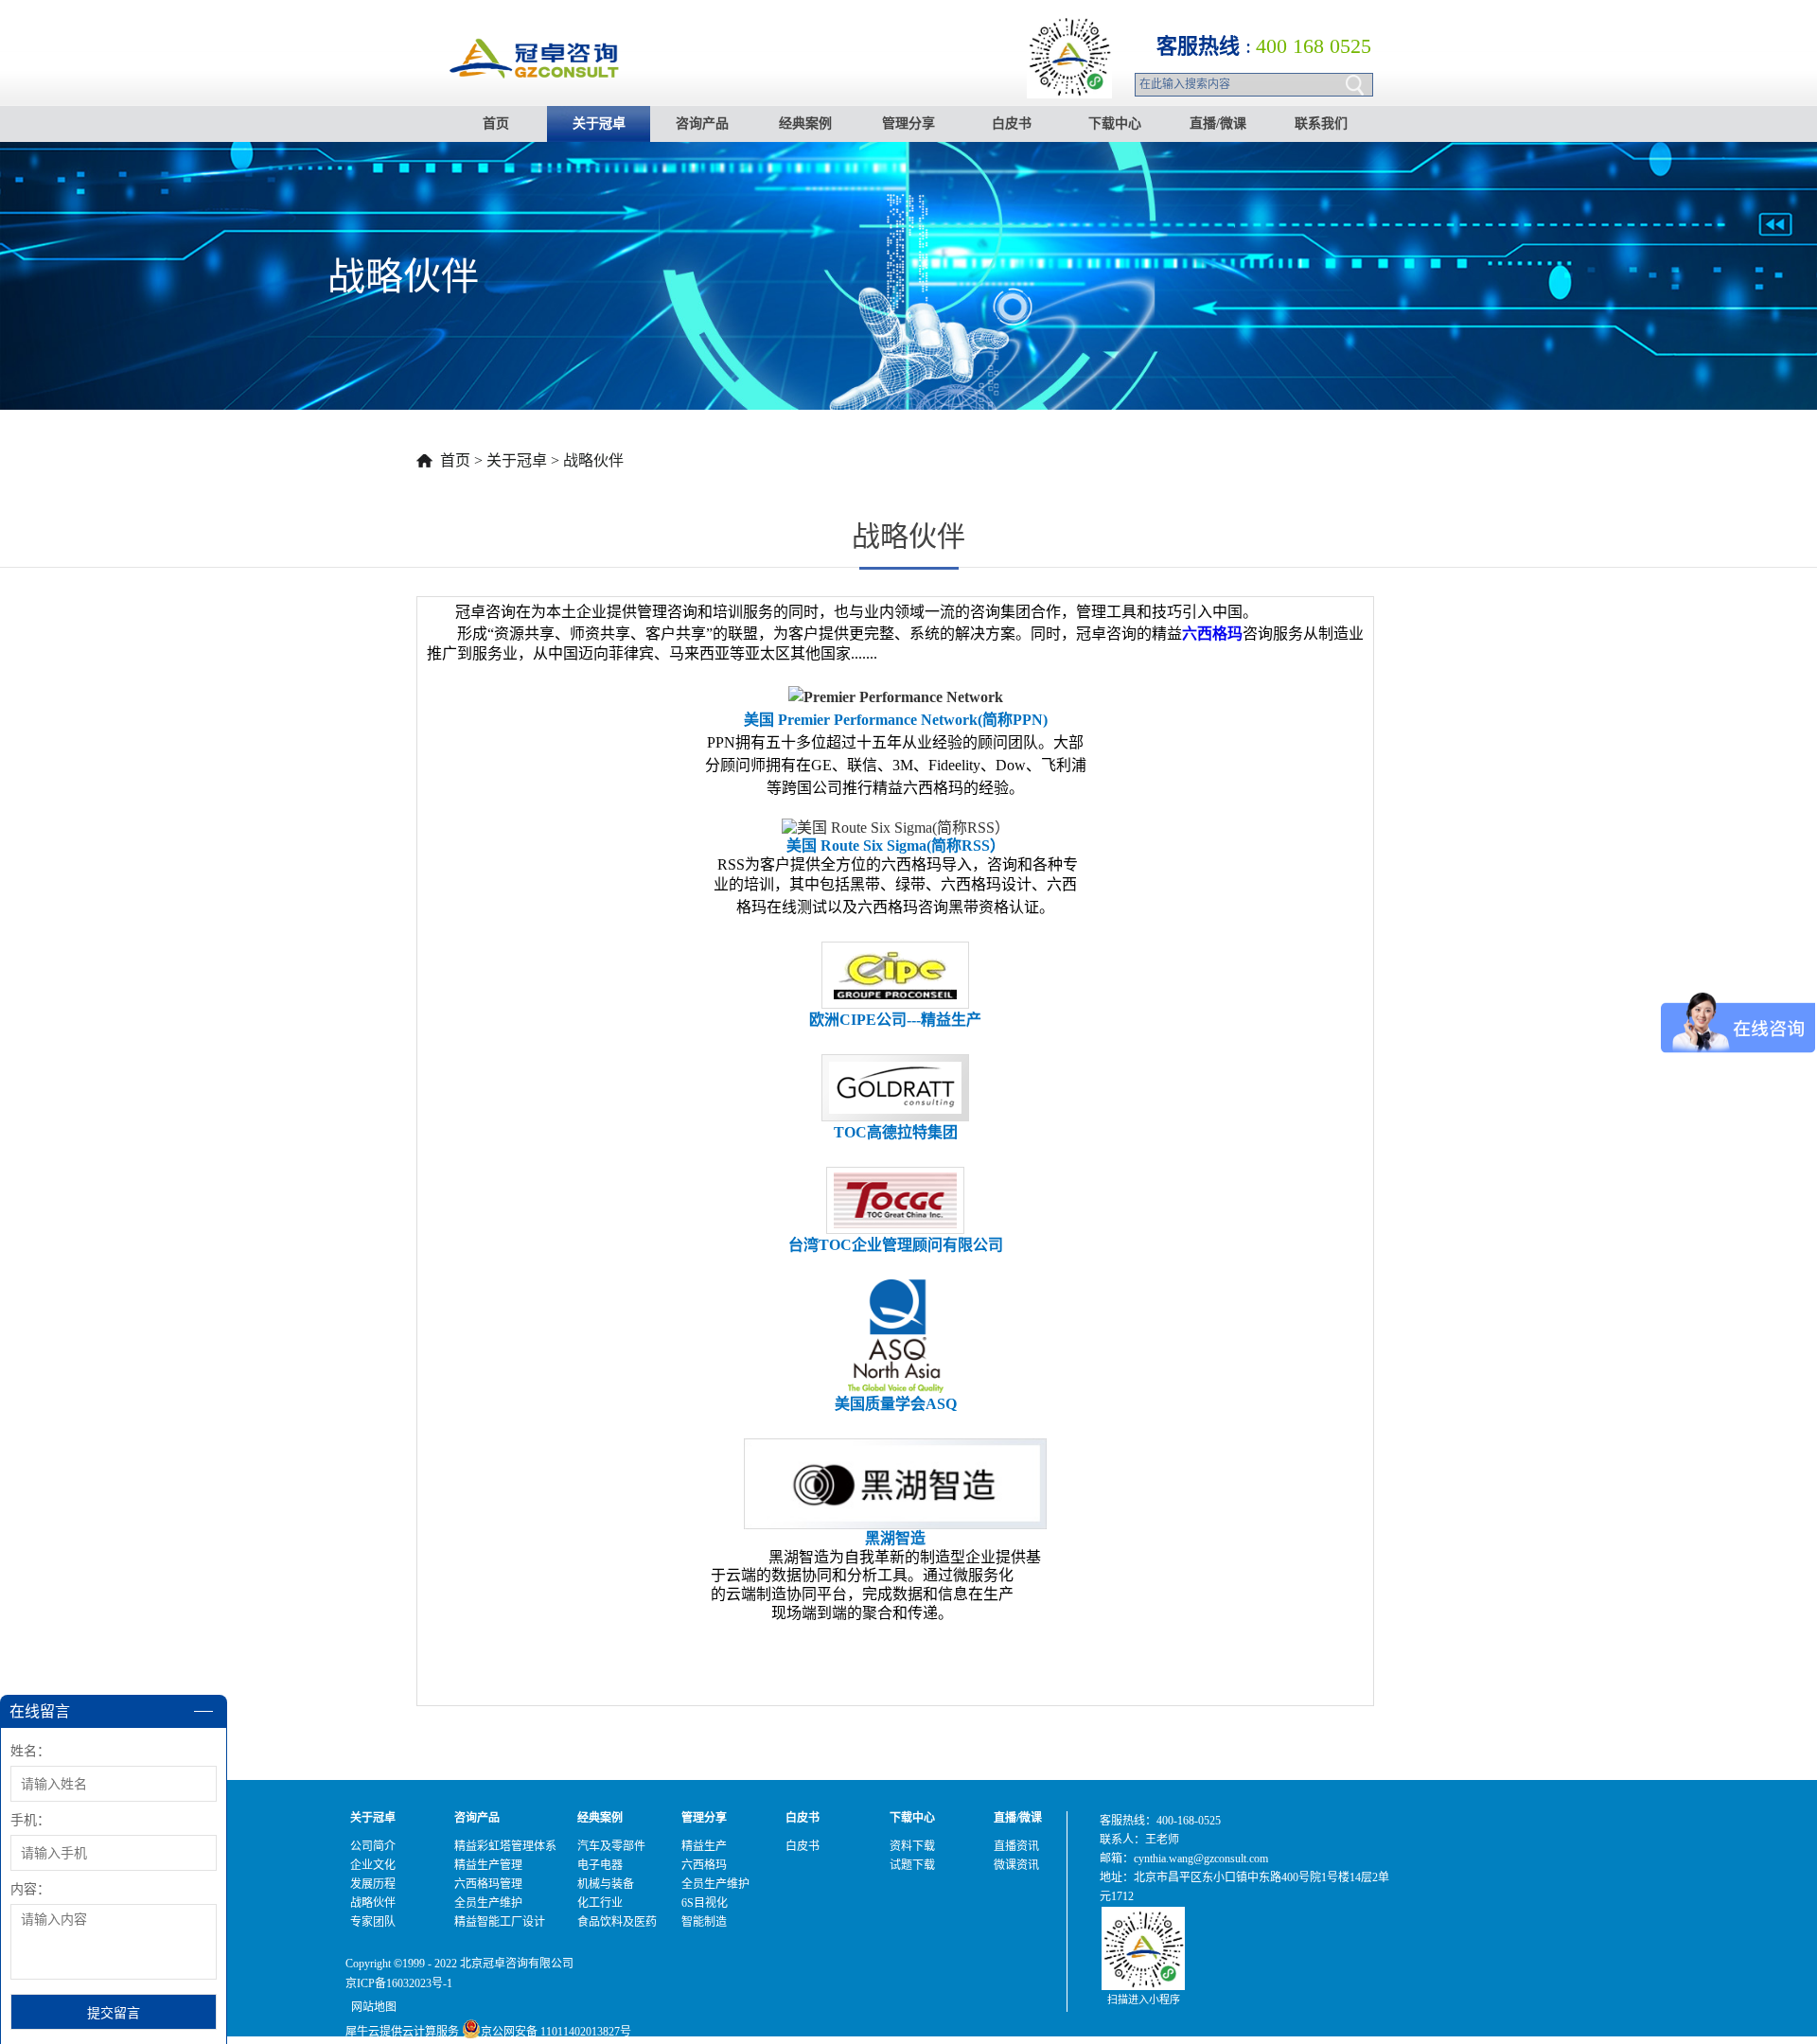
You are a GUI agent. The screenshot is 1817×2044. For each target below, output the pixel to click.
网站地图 (371, 2007)
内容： (30, 1889)
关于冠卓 (517, 460)
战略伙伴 (593, 460)
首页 (496, 123)
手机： (30, 1820)
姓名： (30, 1751)
